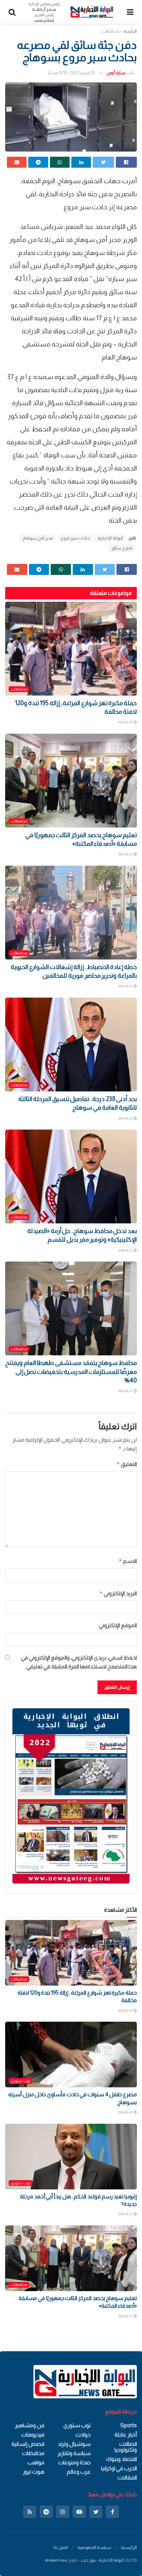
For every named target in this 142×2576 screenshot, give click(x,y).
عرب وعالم (79, 2472)
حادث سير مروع (75, 538)
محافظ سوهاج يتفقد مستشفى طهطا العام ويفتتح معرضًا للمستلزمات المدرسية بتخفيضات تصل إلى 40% (71, 1372)
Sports (129, 2425)
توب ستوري (21, 2081)
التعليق (127, 1464)
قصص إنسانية (28, 2444)
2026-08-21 (126, 1250)
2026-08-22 (126, 1118)
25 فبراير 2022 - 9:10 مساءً (71, 73)
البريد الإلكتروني (118, 1593)
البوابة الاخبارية (110, 538)
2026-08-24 (125, 722)
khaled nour (56, 2560)
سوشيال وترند (74, 2444)
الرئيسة (130, 31)
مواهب (36, 2462)
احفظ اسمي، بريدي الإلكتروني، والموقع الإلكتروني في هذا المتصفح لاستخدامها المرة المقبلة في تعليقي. (79, 1662)
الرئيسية (129, 2547)
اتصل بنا (61, 2547)
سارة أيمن (116, 73)
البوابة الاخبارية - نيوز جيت (102, 2560)
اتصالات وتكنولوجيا (126, 2447)
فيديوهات (33, 2435)
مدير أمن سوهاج (38, 538)
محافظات (110, 31)
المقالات (127, 2478)
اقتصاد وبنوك (121, 2459)
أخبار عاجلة (126, 2435)
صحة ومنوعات (74, 2462)
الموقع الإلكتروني (118, 1625)
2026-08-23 (126, 854)
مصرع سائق (122, 548)
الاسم (128, 1561)
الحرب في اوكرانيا (119, 2468)
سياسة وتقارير (74, 2453)
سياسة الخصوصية (94, 2547)
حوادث (83, 2435)
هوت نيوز (34, 2472)
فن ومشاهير (30, 2425)
